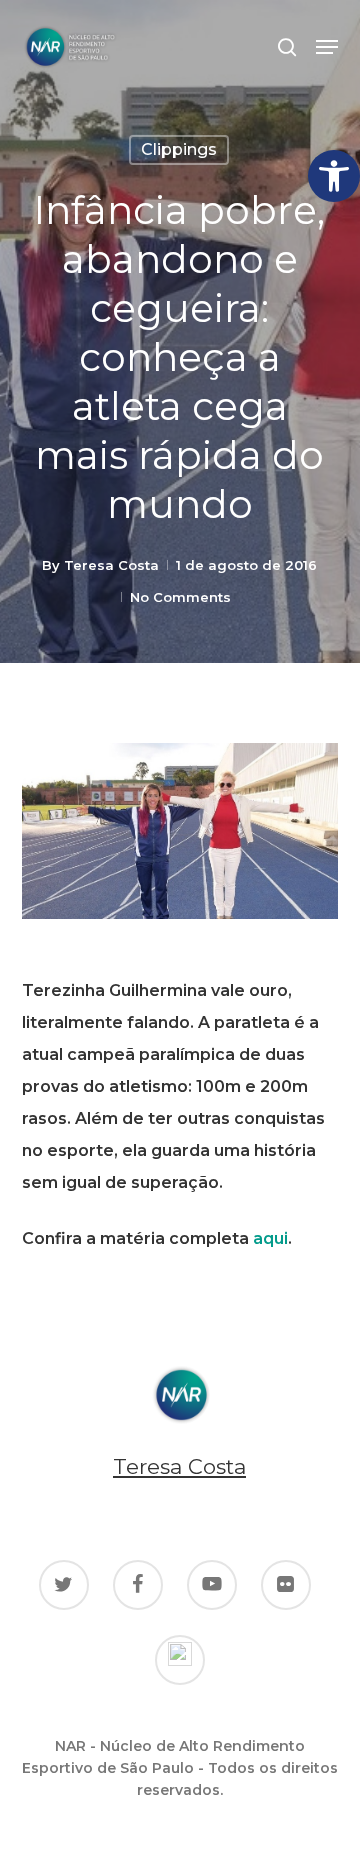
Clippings (179, 149)
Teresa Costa (111, 565)
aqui (270, 1238)
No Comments (180, 597)
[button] (334, 176)
